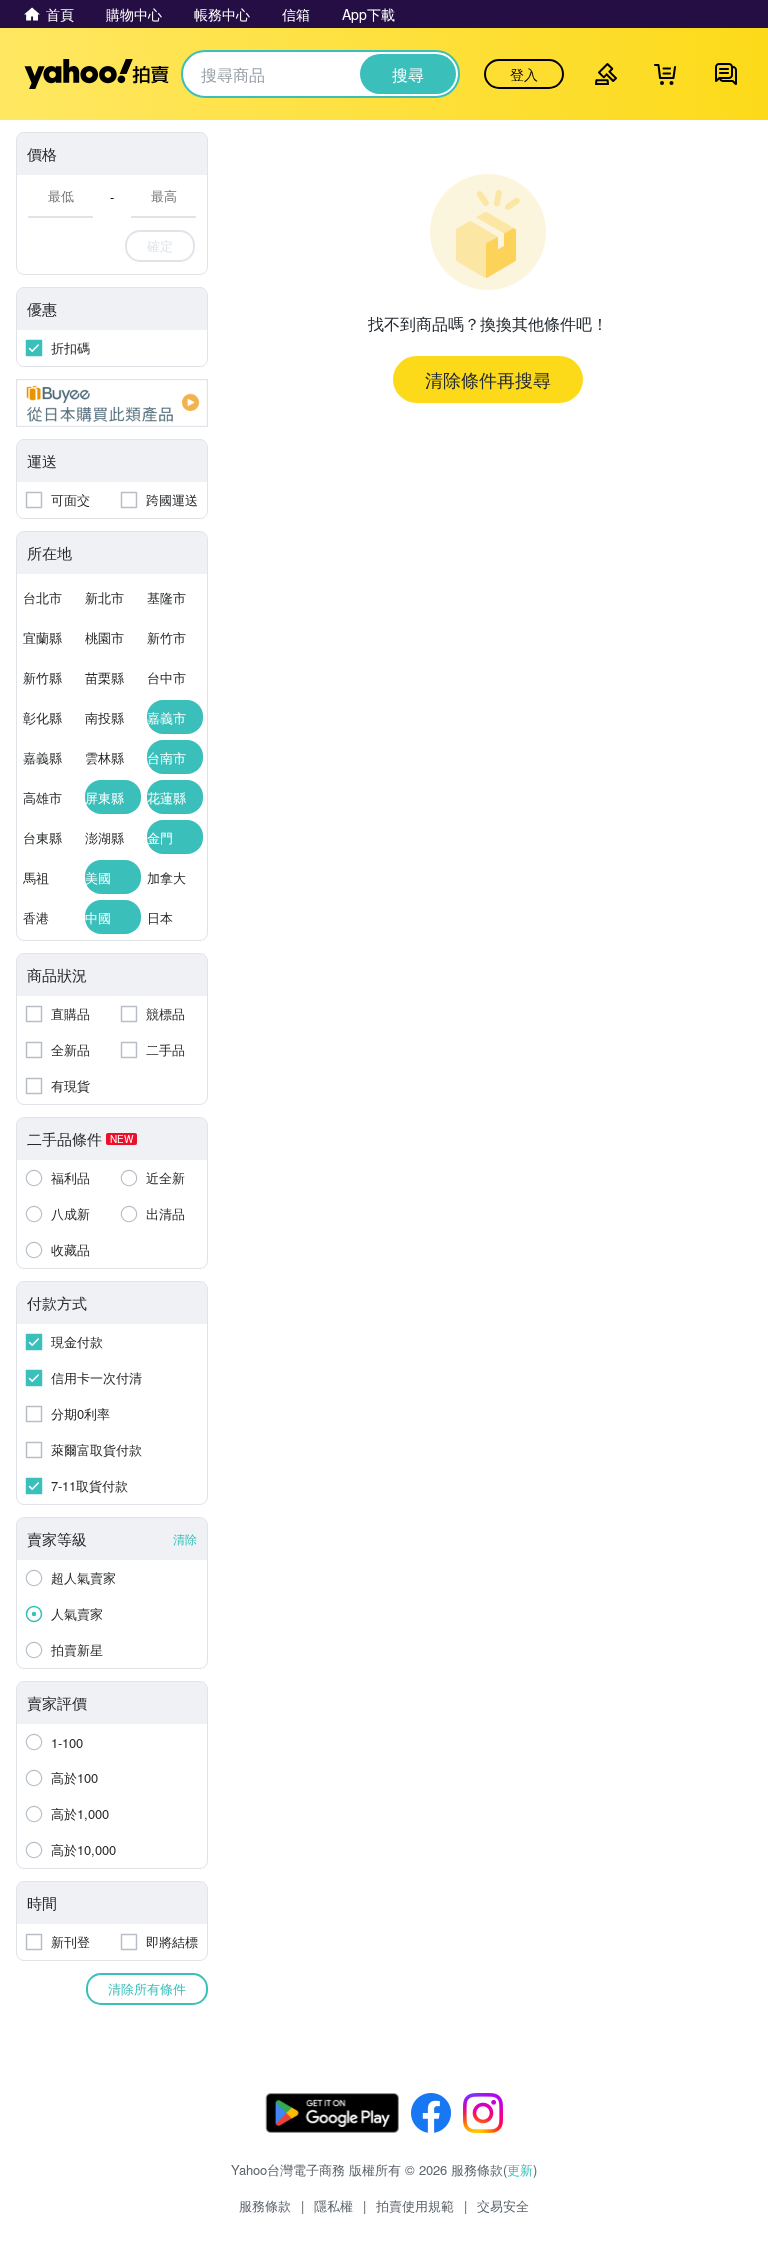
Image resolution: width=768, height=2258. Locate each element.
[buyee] (112, 403)
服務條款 (265, 2205)
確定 (160, 245)
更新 (520, 2169)
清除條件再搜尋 (488, 379)
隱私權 (333, 2205)
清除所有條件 (147, 1988)
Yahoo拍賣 (96, 74)
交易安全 (503, 2205)
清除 (185, 1538)
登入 (524, 74)
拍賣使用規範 (415, 2205)
